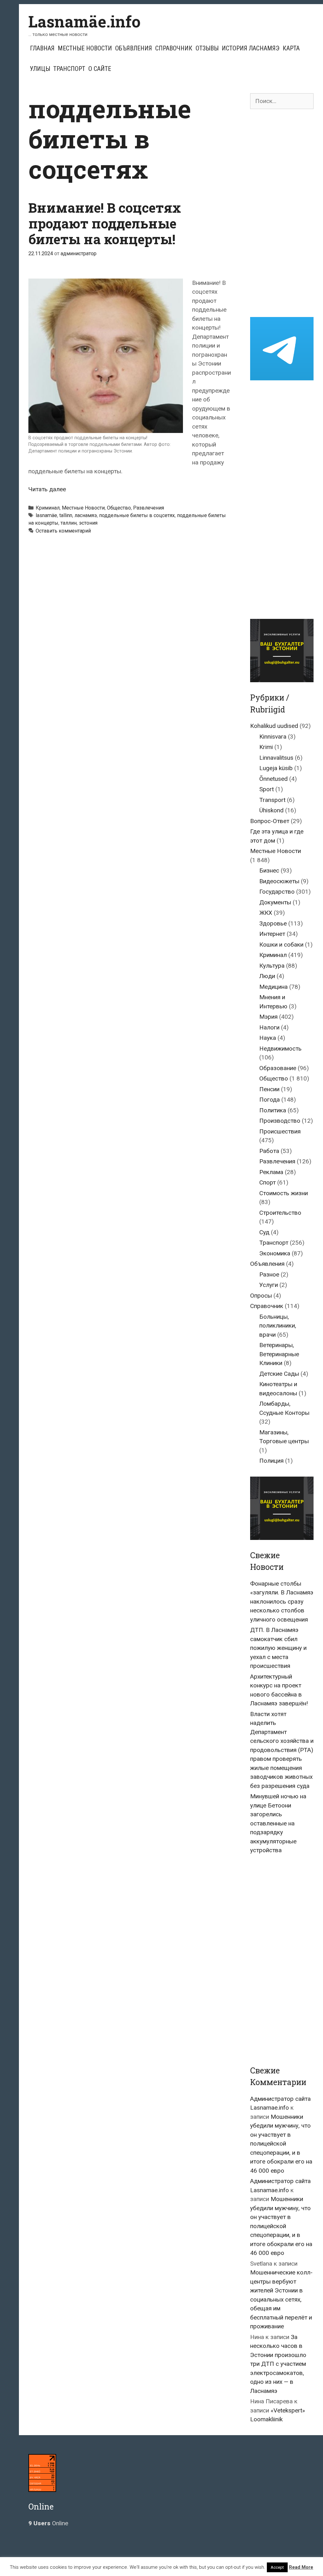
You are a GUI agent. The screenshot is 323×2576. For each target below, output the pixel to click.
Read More (301, 2567)
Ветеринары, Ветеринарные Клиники (279, 1354)
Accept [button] (277, 2567)
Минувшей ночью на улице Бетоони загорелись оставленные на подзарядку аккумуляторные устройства (278, 1823)
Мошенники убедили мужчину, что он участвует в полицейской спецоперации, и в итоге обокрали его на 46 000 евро (281, 2144)
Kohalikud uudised (274, 726)
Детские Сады (279, 1374)
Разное (269, 1274)
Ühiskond (271, 810)
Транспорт (69, 69)
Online (48, 2523)
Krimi (266, 747)
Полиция (271, 1461)
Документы (275, 902)
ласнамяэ (86, 515)
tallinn (66, 515)
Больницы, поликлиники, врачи (278, 1326)
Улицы (40, 69)
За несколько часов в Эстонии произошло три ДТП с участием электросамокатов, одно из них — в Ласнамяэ (278, 2364)
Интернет (272, 934)
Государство (277, 892)
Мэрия (268, 1017)
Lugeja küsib (276, 768)
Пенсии (269, 1089)
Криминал (48, 508)
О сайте (100, 69)
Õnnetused (273, 779)
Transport (272, 800)
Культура (272, 966)
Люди (267, 976)
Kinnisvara (273, 737)
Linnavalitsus (276, 758)
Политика (273, 1110)
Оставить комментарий (63, 531)
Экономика (275, 1253)
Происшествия (280, 1131)
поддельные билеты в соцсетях (137, 515)
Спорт (267, 1182)
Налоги (269, 1027)
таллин (69, 523)
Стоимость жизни (284, 1193)
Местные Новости (85, 48)
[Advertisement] (282, 213)
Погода (270, 1100)
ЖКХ (266, 913)
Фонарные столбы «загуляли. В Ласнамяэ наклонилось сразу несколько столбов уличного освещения (282, 1602)
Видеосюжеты (279, 881)
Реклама (271, 1172)
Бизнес (269, 870)
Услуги (269, 1285)
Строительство (280, 1213)
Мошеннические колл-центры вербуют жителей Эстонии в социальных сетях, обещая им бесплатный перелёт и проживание (281, 2299)
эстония (88, 523)
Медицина (273, 987)
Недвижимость (280, 1049)
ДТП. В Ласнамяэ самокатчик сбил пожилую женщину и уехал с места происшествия (278, 1648)
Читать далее (47, 489)
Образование (278, 1068)
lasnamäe (46, 515)
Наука (268, 1038)
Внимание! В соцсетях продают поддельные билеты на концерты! (105, 223)
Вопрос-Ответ (270, 821)
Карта (291, 48)
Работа (269, 1151)
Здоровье (273, 923)
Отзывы (207, 48)
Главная (42, 48)
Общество (119, 508)
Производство (280, 1121)
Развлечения (149, 508)
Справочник (174, 48)
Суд (264, 1232)
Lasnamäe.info (85, 21)
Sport (267, 789)
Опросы (261, 1296)
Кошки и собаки (281, 945)
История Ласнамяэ (251, 48)
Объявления (134, 48)
